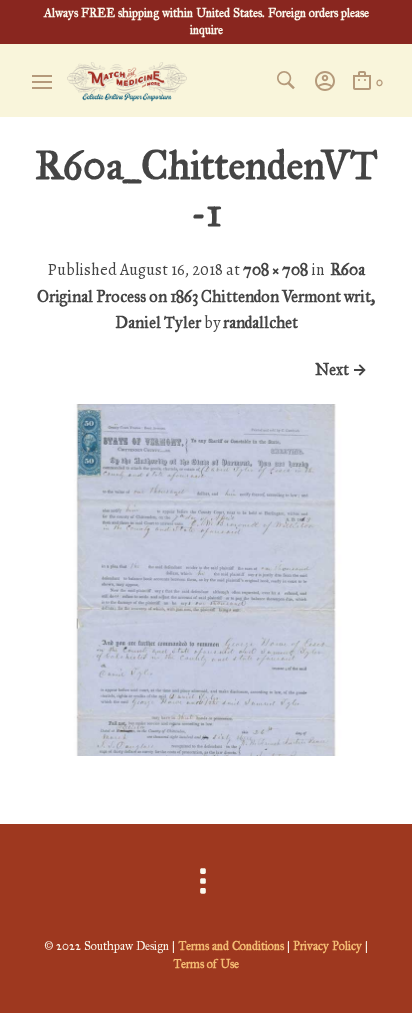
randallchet (260, 322)
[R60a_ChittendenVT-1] (206, 750)
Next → (341, 369)
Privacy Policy (327, 946)
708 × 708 (275, 269)
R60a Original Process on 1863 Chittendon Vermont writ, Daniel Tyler (206, 296)
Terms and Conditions (231, 946)
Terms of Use (206, 964)
